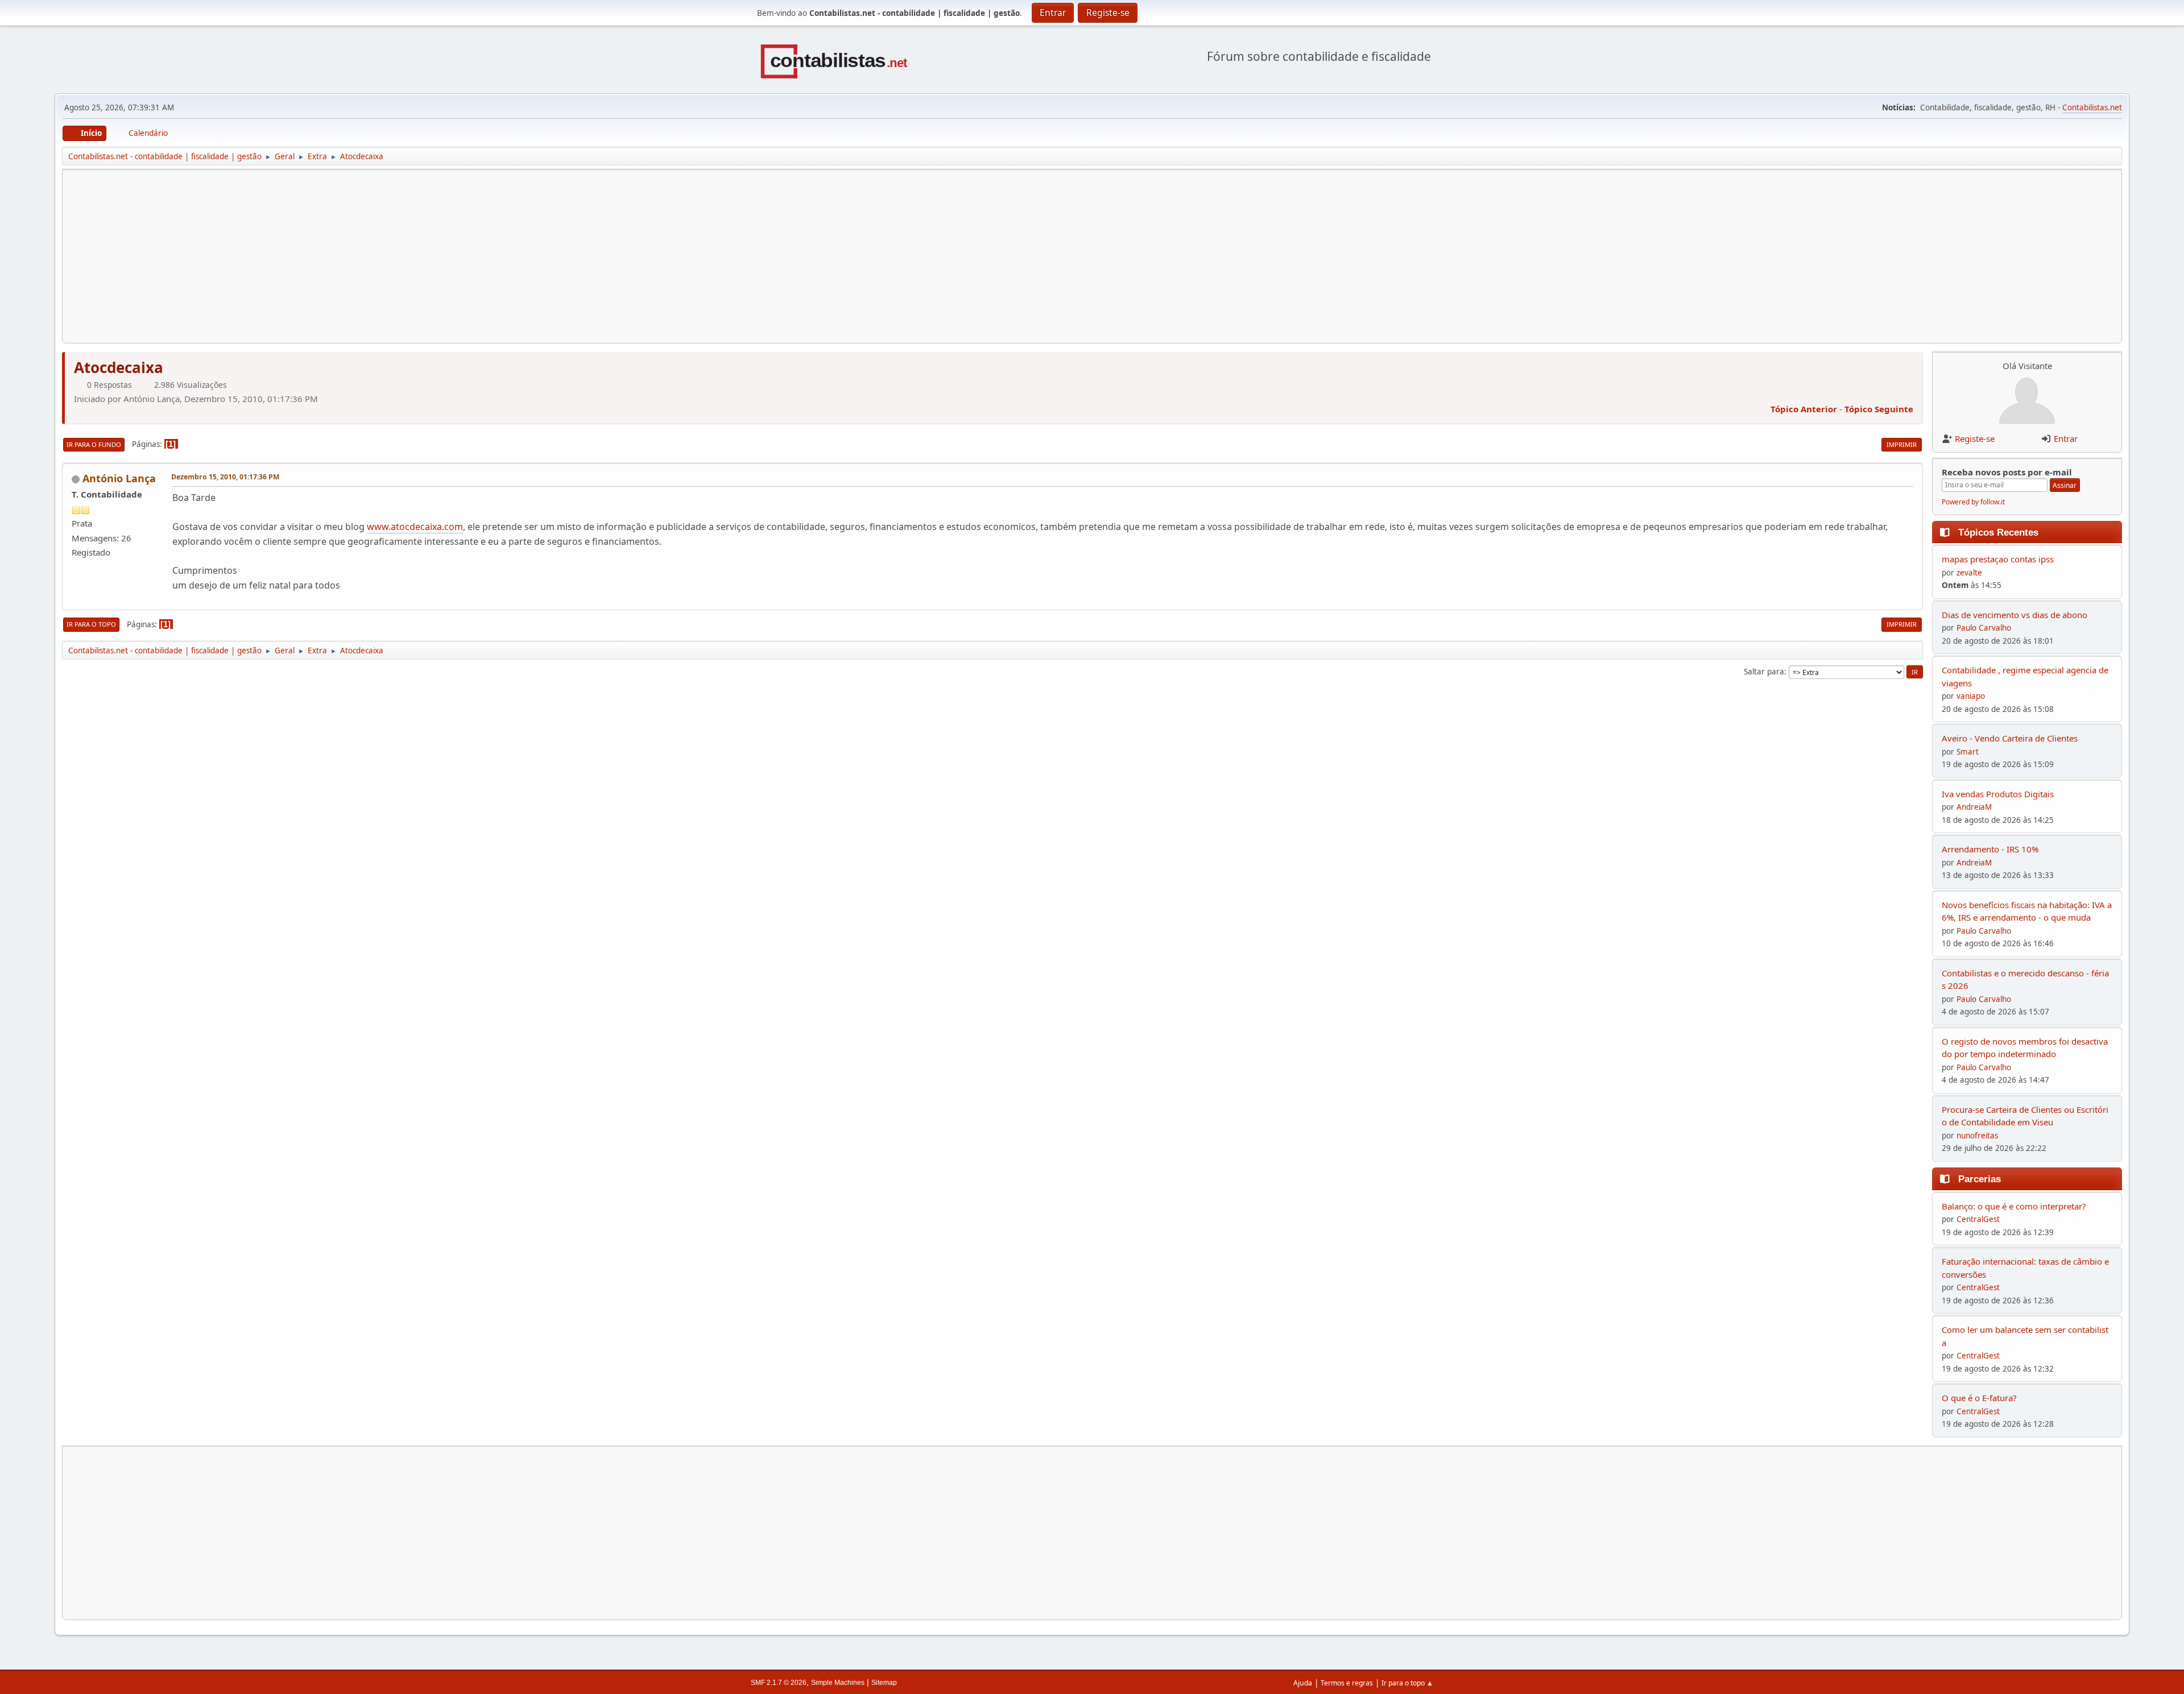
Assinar (2065, 485)
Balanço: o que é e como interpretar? (2014, 1206)
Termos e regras (1347, 1683)
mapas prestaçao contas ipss (1998, 559)
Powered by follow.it (1973, 502)
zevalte (1969, 573)
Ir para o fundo (94, 444)
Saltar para (1764, 672)
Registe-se (1975, 438)
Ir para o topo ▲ (1407, 1683)
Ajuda (1303, 1683)
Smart (1968, 752)
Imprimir (1902, 444)
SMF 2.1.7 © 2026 (779, 1683)
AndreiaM (1974, 807)
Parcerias (1980, 1179)
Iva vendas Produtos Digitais (1998, 794)
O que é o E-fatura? (1979, 1398)
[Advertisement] (413, 256)
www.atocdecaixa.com (415, 527)
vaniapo (1971, 696)
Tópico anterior (1804, 409)
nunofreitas (1977, 1136)
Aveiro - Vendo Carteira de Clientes (2010, 738)
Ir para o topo (91, 624)
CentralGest (1978, 1219)
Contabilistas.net (2092, 107)
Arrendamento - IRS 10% (1990, 849)
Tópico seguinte (1879, 409)
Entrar (2066, 438)
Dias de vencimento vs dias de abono (2015, 615)
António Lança (119, 478)
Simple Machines (838, 1683)
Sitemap (884, 1683)
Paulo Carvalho (1984, 628)
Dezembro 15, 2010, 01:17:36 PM (225, 477)
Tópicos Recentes (1998, 532)
